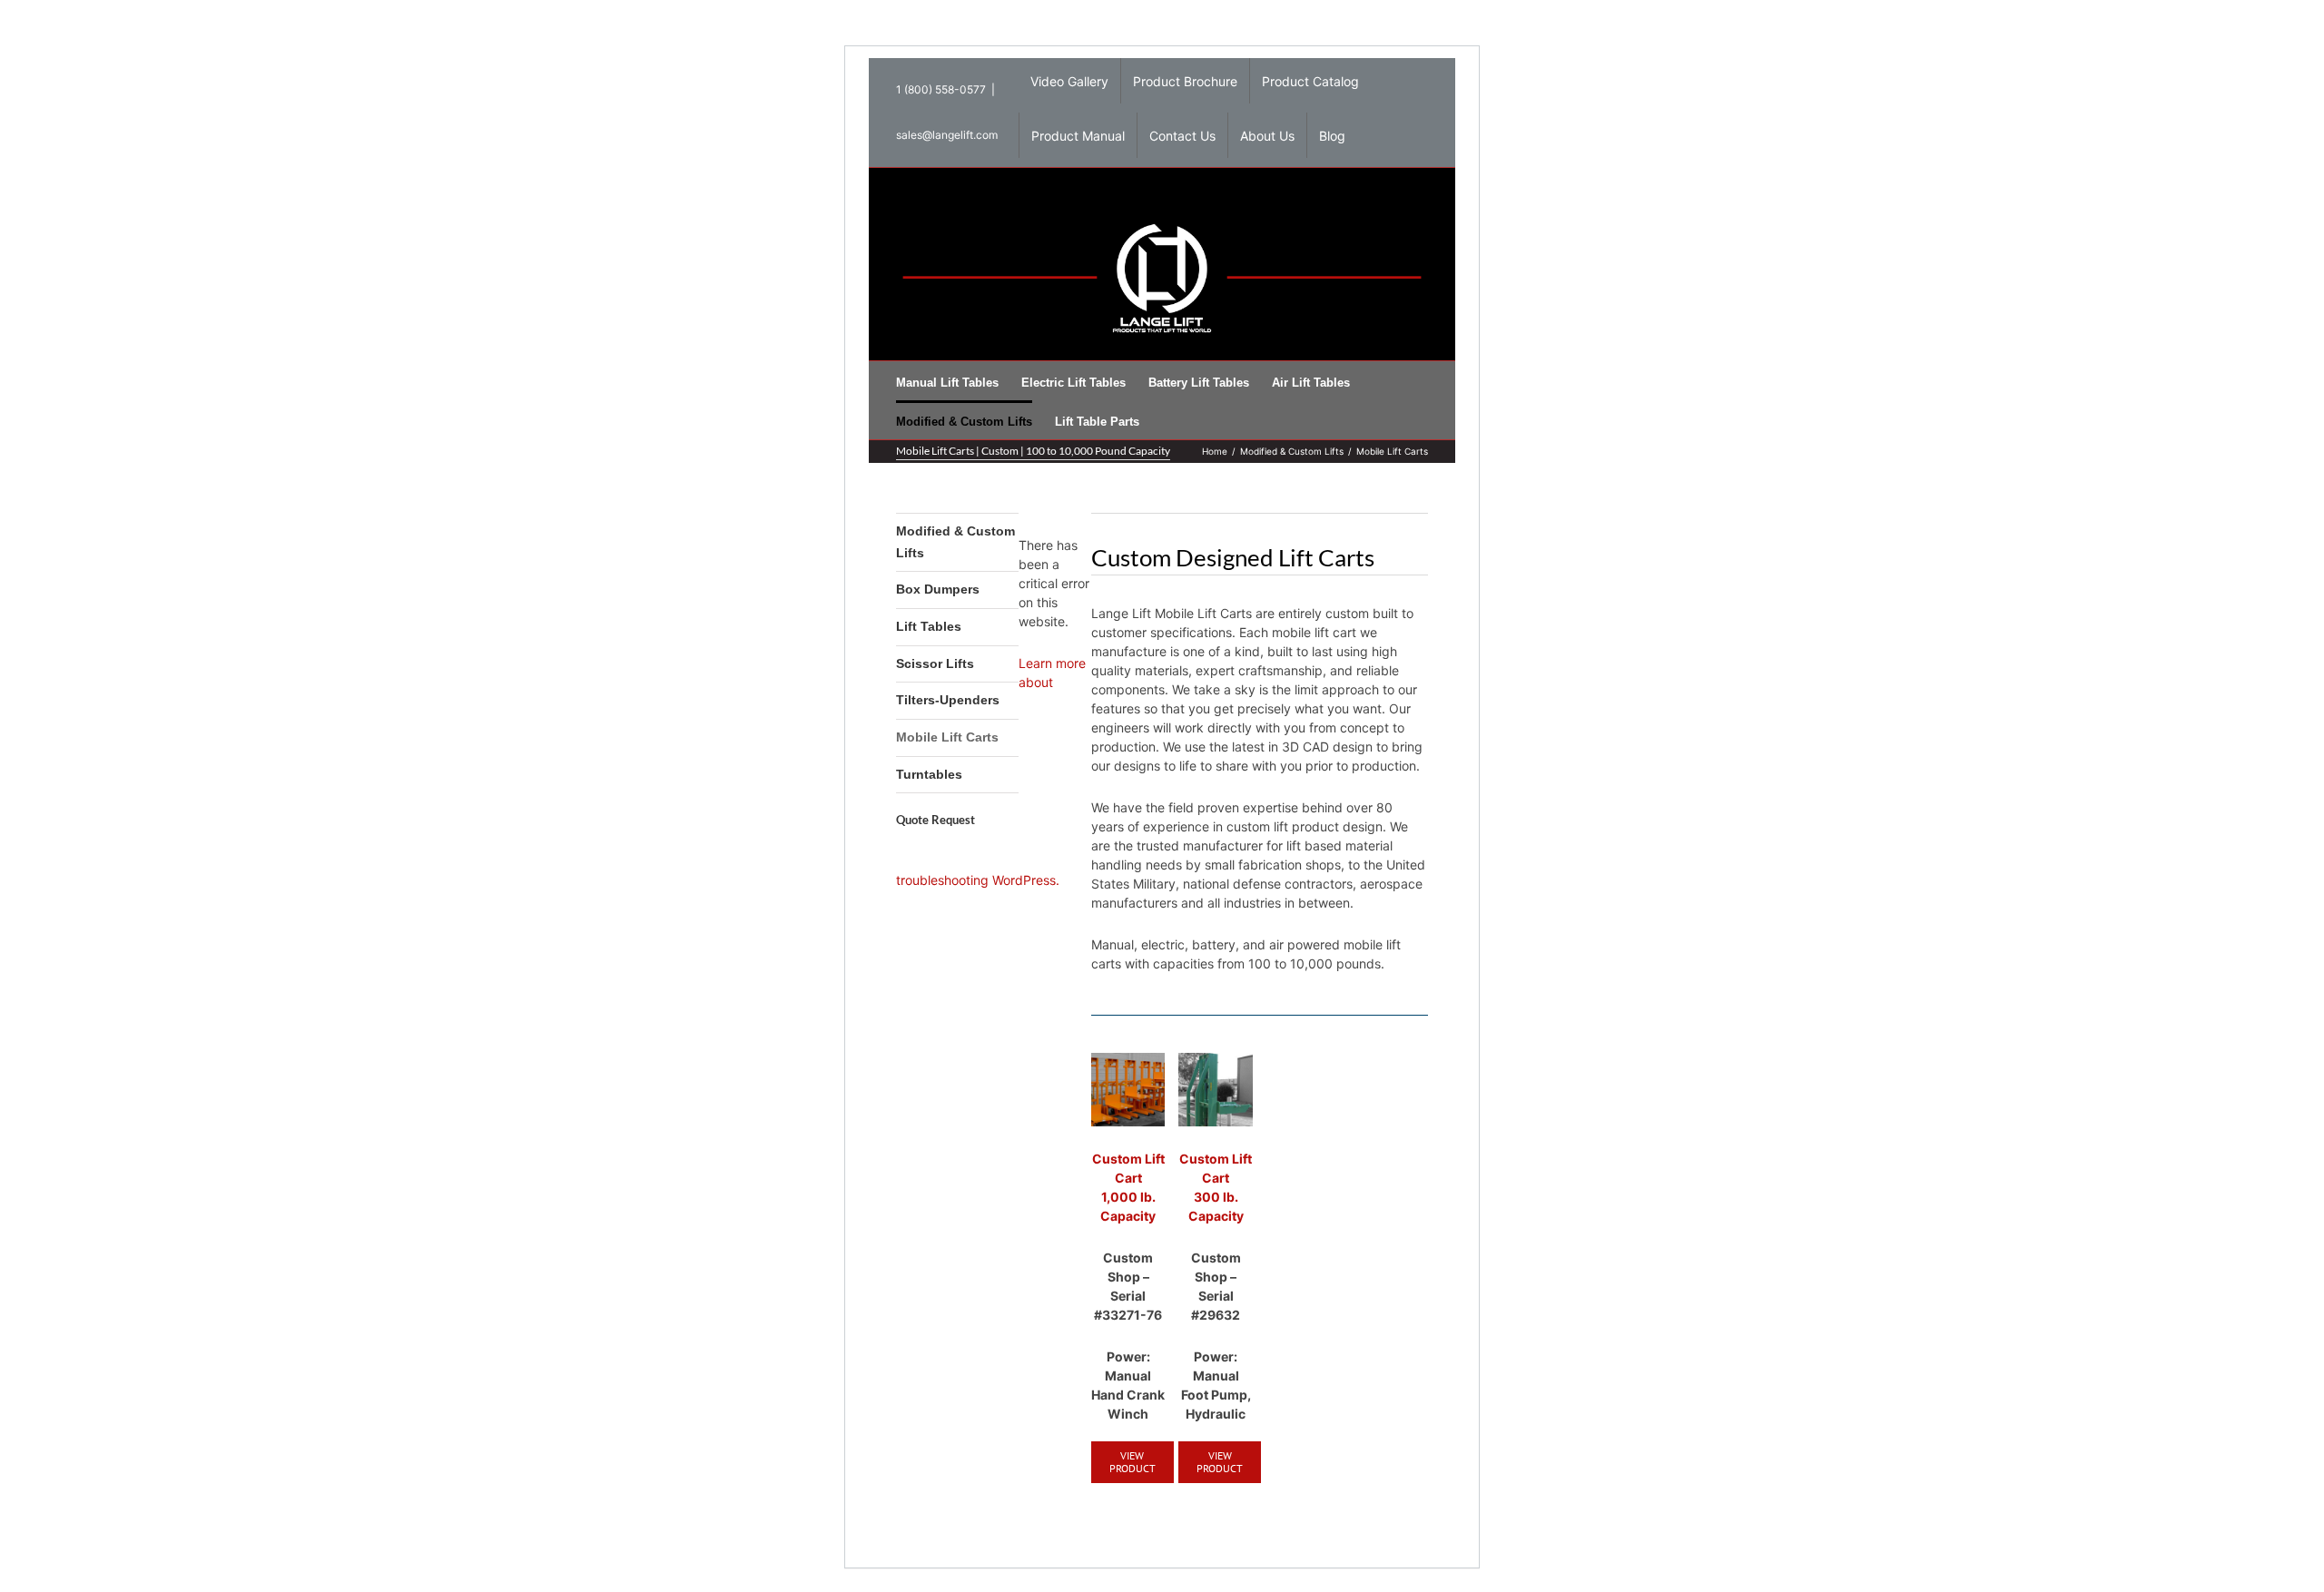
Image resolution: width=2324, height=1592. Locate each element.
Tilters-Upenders (948, 700)
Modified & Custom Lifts (955, 542)
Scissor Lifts (935, 663)
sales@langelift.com (947, 135)
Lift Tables (929, 626)
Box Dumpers (938, 589)
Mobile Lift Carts (947, 737)
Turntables (929, 774)
